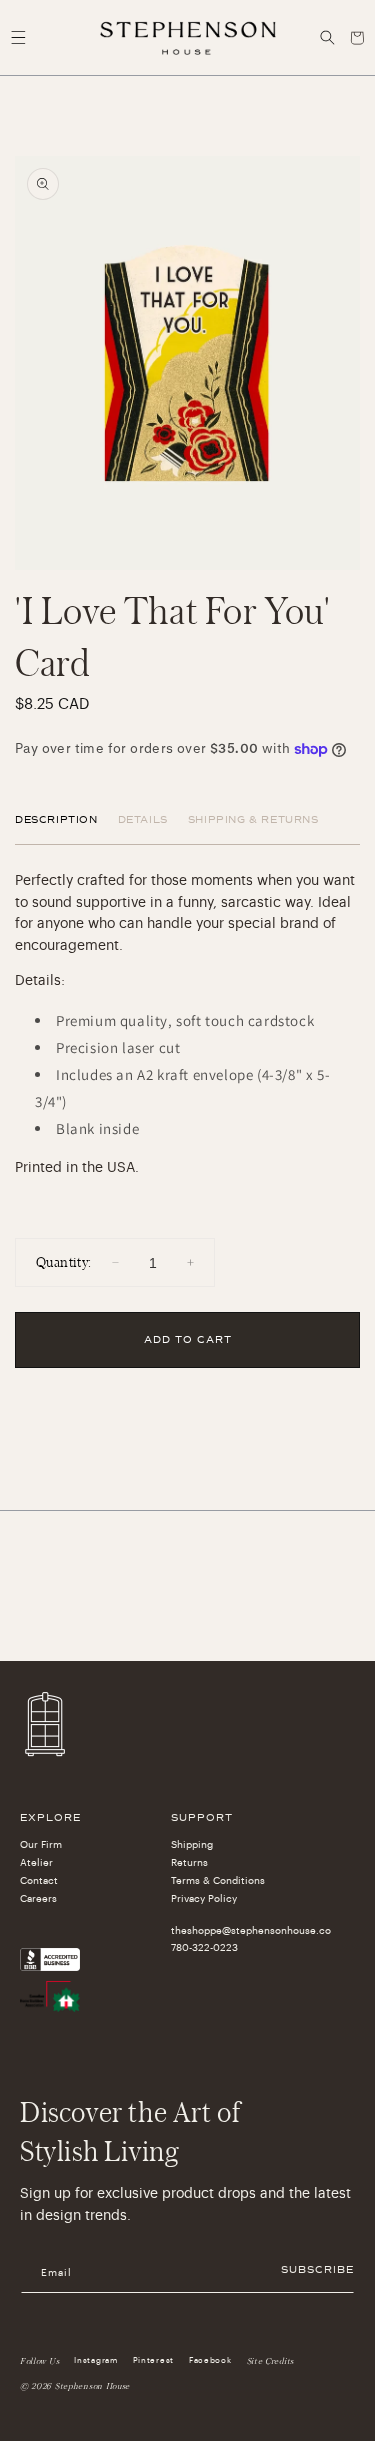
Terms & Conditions (218, 1881)
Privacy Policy (204, 1899)
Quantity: (64, 1261)
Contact (39, 1881)
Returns (189, 1863)
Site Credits (270, 2361)
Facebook (210, 2360)
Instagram (95, 2360)
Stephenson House (92, 2386)
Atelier (36, 1863)
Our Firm (41, 1845)
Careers (38, 1899)
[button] (18, 38)
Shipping (192, 1845)
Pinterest (153, 2360)
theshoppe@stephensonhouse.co (246, 1931)
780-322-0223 (204, 1948)
